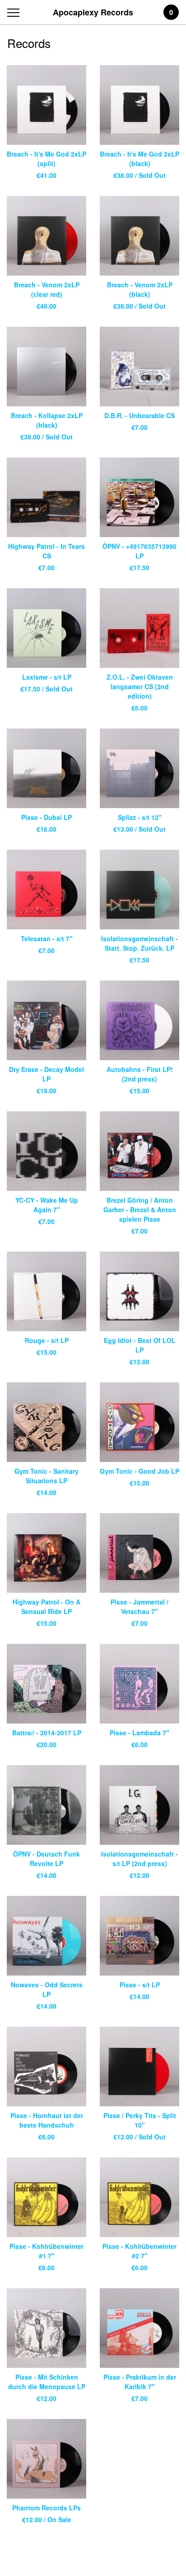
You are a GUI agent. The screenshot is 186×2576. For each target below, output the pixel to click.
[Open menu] (15, 12)
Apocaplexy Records (93, 12)
